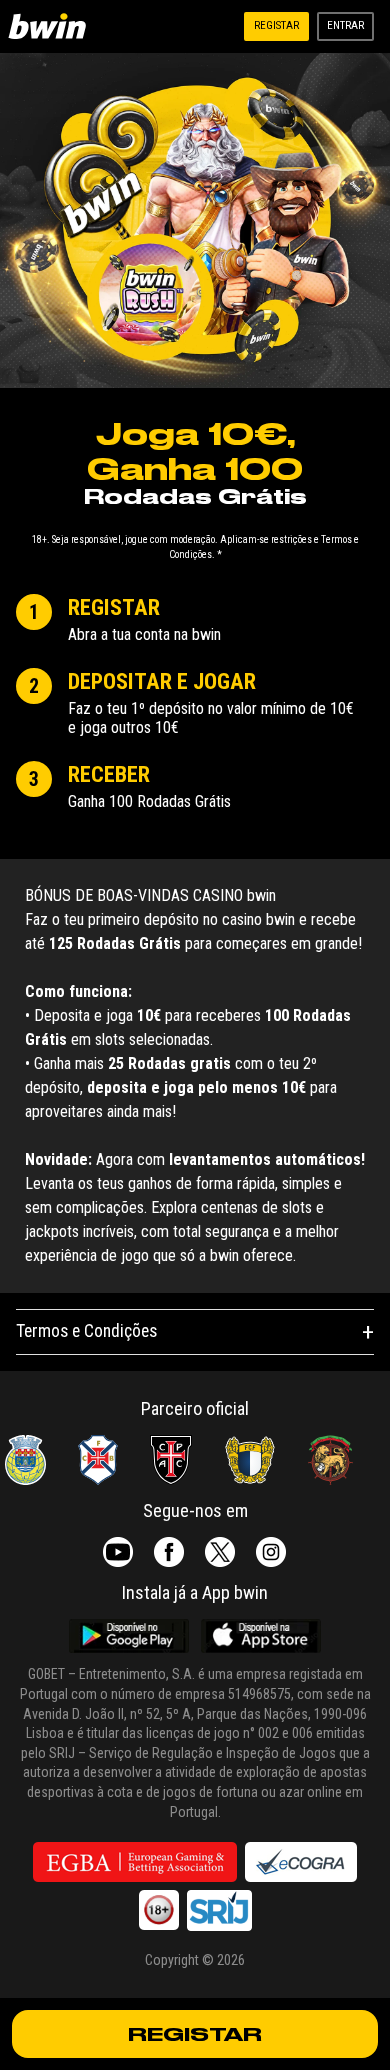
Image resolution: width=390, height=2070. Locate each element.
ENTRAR (345, 25)
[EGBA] (135, 1862)
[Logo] (51, 26)
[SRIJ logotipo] (219, 1910)
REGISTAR (195, 2033)
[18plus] (159, 1910)
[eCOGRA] (301, 1862)
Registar (276, 25)
